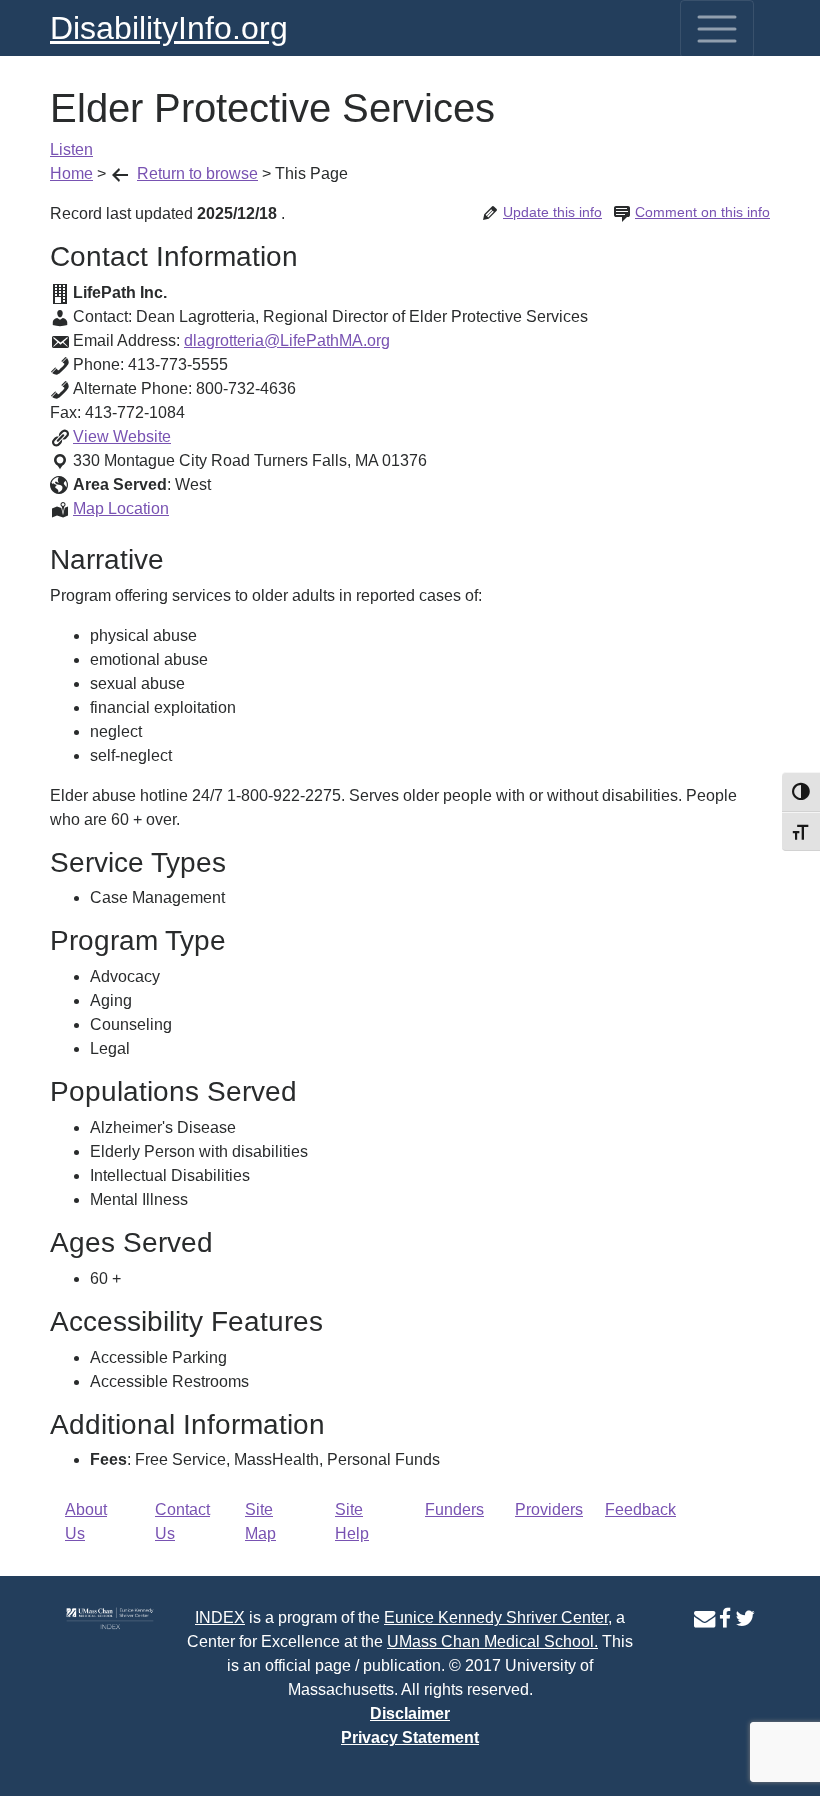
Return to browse (197, 173)
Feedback (640, 1509)
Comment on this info (702, 212)
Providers (549, 1509)
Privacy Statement (410, 1737)
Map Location (121, 508)
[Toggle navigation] (717, 29)
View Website (122, 436)
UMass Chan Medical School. (492, 1641)
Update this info (552, 212)
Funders (454, 1509)
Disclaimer (410, 1713)
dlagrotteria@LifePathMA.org (287, 340)
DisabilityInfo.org (169, 28)
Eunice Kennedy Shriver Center (496, 1617)
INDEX (220, 1617)
